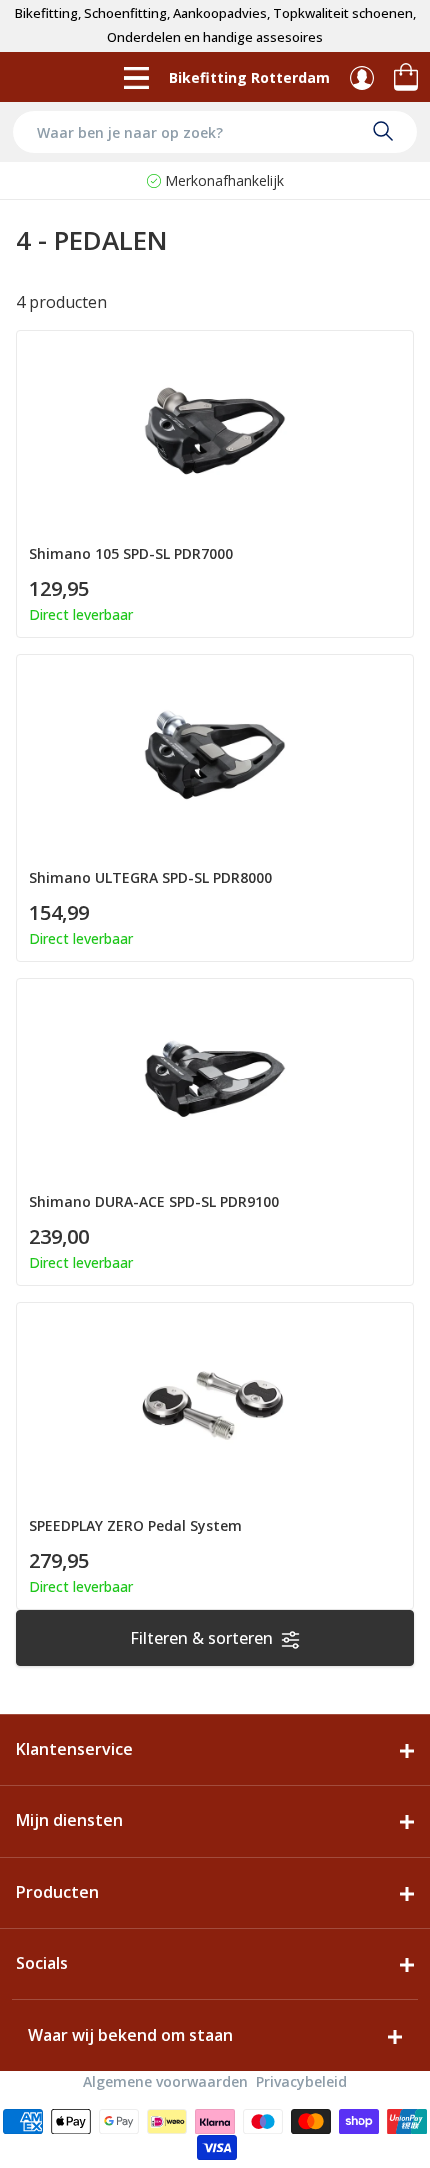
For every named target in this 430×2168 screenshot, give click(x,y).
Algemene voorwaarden (165, 2081)
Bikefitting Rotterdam (249, 77)
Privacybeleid (301, 2081)
